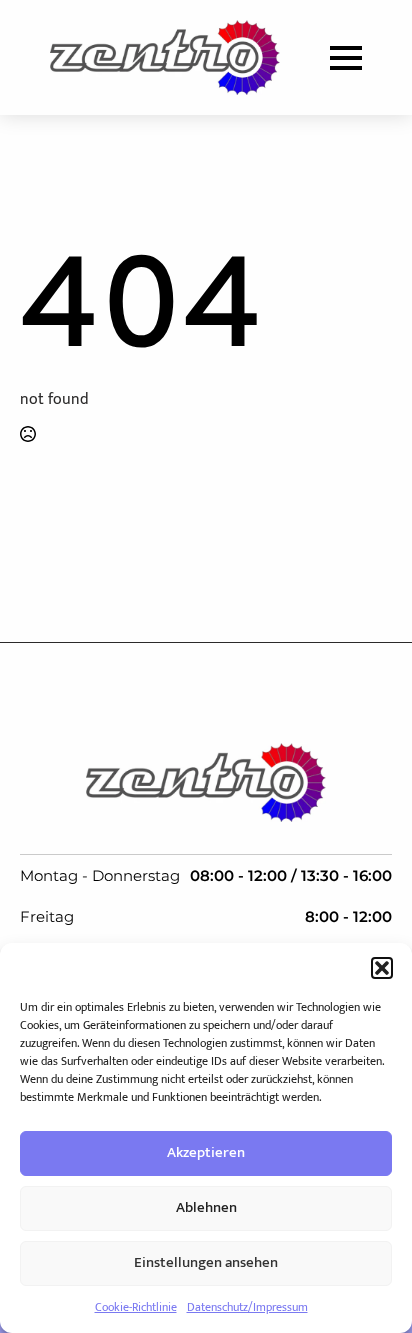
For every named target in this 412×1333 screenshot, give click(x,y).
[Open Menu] (346, 58)
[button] (382, 968)
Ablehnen (206, 1207)
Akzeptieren (206, 1152)
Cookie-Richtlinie (136, 1307)
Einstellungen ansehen (206, 1262)
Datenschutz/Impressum (247, 1307)
